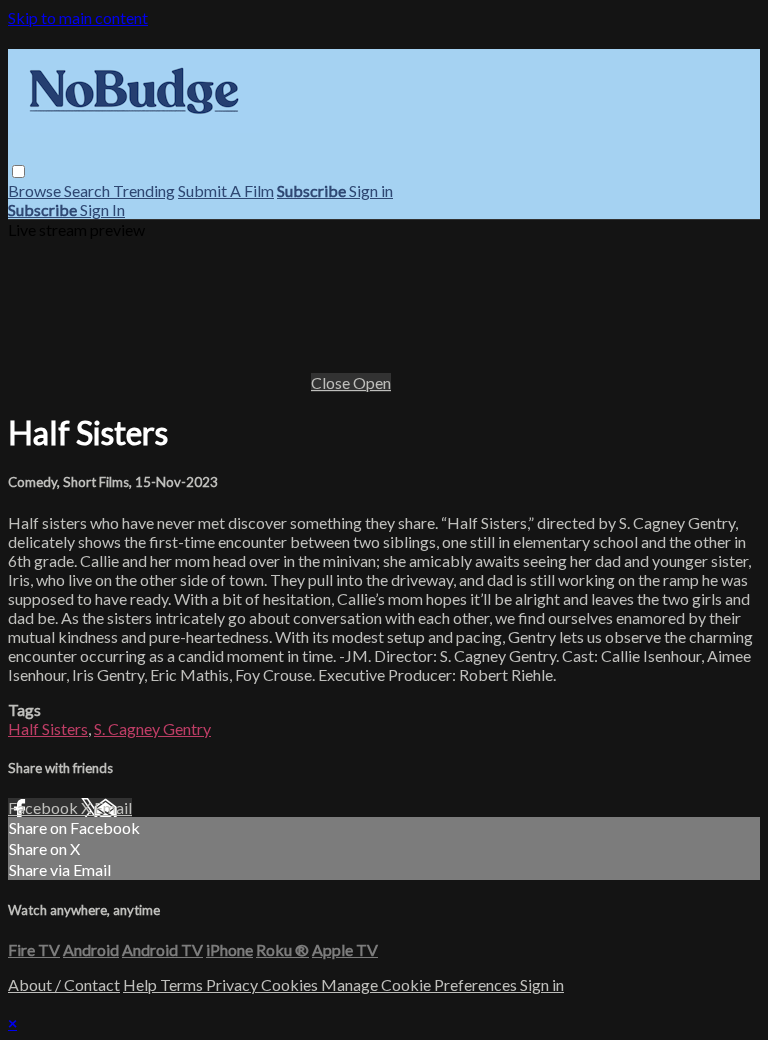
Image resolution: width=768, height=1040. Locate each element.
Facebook (44, 807)
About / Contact (64, 984)
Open (372, 382)
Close (332, 382)
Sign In (102, 209)
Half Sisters (48, 728)
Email (113, 807)
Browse (36, 190)
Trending (144, 190)
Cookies (291, 984)
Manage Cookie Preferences (420, 984)
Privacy (233, 984)
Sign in (371, 190)
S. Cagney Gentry (152, 728)
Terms (183, 984)
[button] (18, 171)
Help (141, 984)
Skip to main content (78, 17)
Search (88, 190)
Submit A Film (226, 190)
